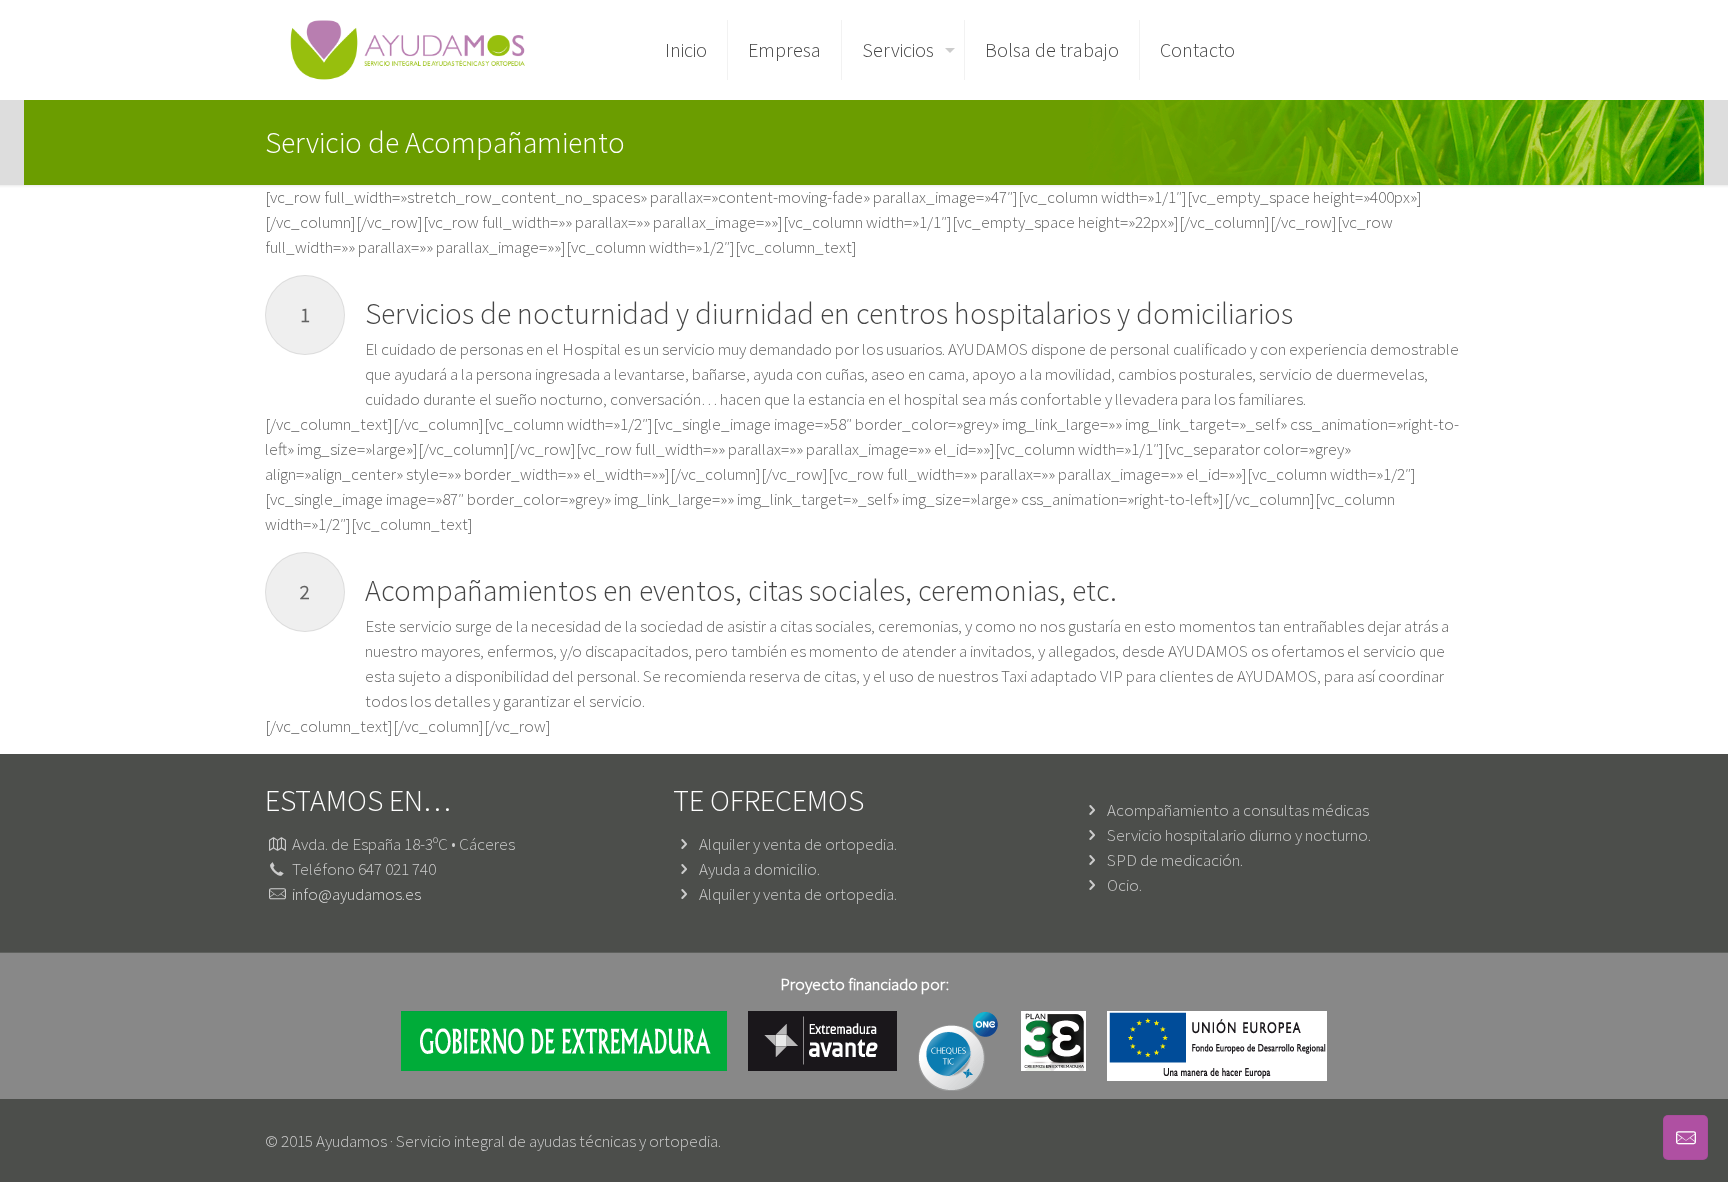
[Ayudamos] (407, 50)
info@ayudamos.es (356, 894)
